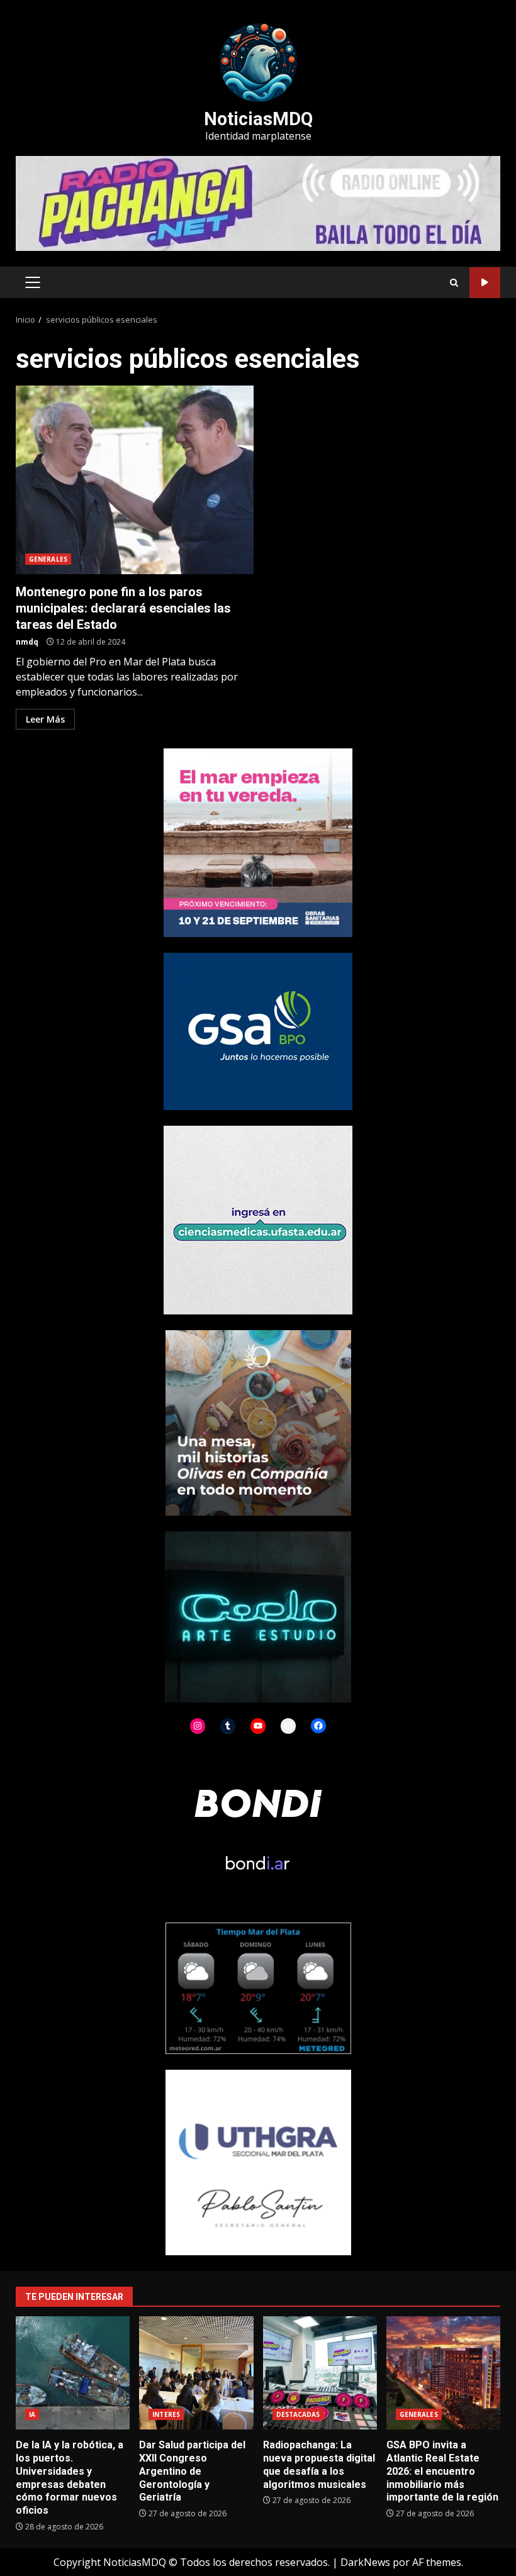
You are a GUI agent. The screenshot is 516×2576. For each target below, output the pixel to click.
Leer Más (45, 719)
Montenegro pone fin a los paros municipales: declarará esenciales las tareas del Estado (135, 480)
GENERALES (48, 559)
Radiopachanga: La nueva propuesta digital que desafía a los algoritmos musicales (320, 2373)
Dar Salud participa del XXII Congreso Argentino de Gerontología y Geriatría (196, 2373)
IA (32, 2414)
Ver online (485, 283)
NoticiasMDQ (258, 119)
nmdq (27, 642)
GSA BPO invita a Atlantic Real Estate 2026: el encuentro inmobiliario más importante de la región (443, 2373)
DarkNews (365, 2562)
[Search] (454, 283)
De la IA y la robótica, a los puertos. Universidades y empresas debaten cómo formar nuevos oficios (73, 2373)
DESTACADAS (298, 2414)
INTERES (166, 2414)
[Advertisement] (258, 203)
